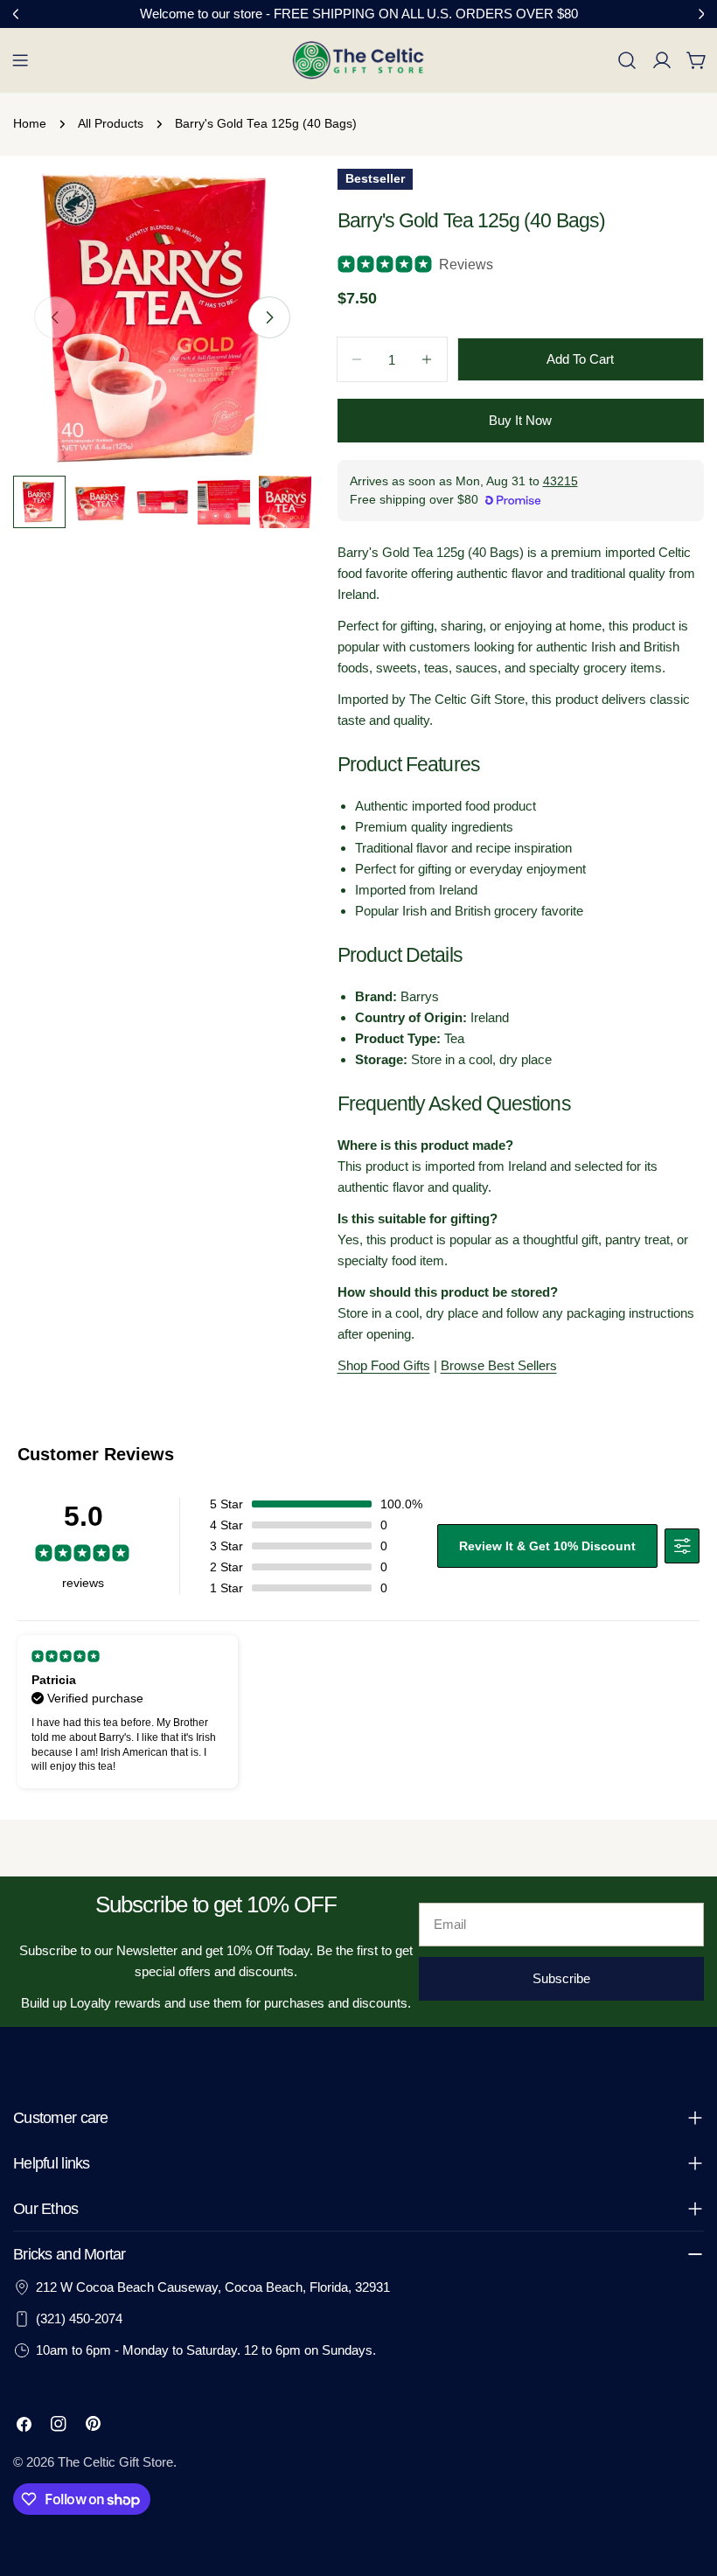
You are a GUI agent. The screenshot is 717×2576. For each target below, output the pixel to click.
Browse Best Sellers (499, 1365)
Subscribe (561, 1978)
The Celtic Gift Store (115, 2462)
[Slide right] (269, 317)
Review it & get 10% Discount (547, 1546)
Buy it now (520, 420)
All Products (111, 124)
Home (30, 124)
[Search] (627, 60)
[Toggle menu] (20, 60)
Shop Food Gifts (384, 1365)
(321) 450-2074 (79, 2318)
